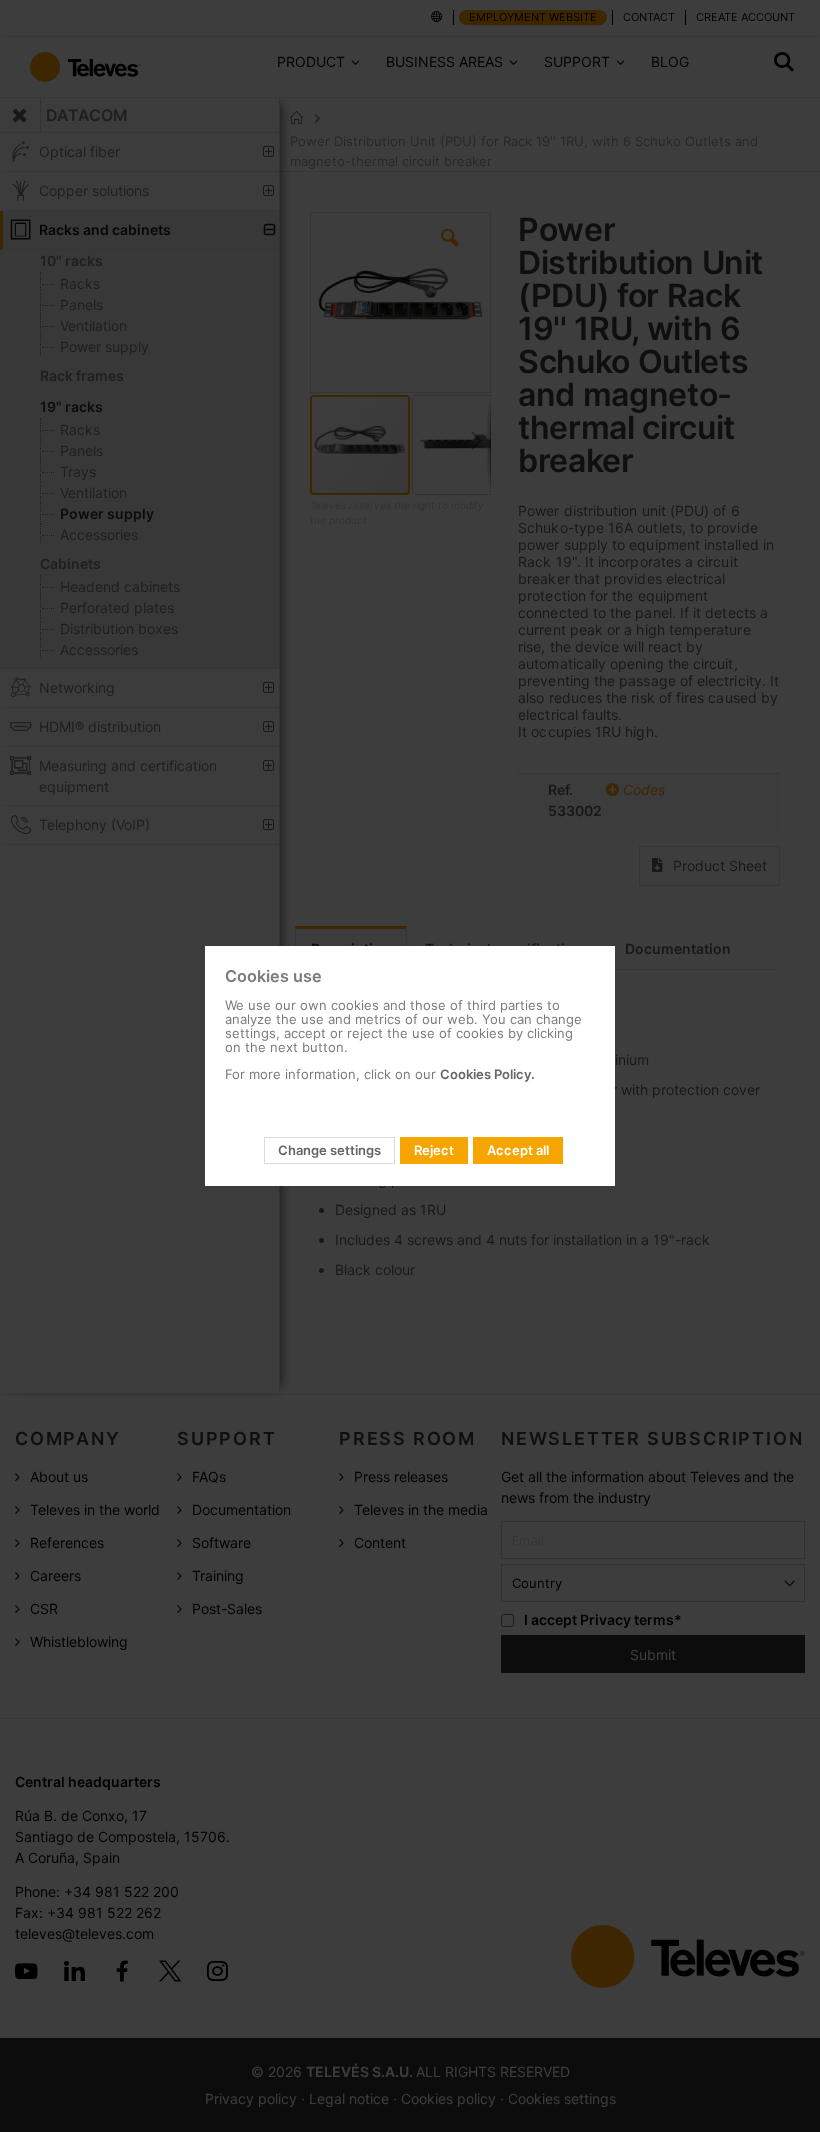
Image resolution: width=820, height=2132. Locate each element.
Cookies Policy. (487, 1074)
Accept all (518, 1150)
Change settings (329, 1150)
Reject (434, 1150)
